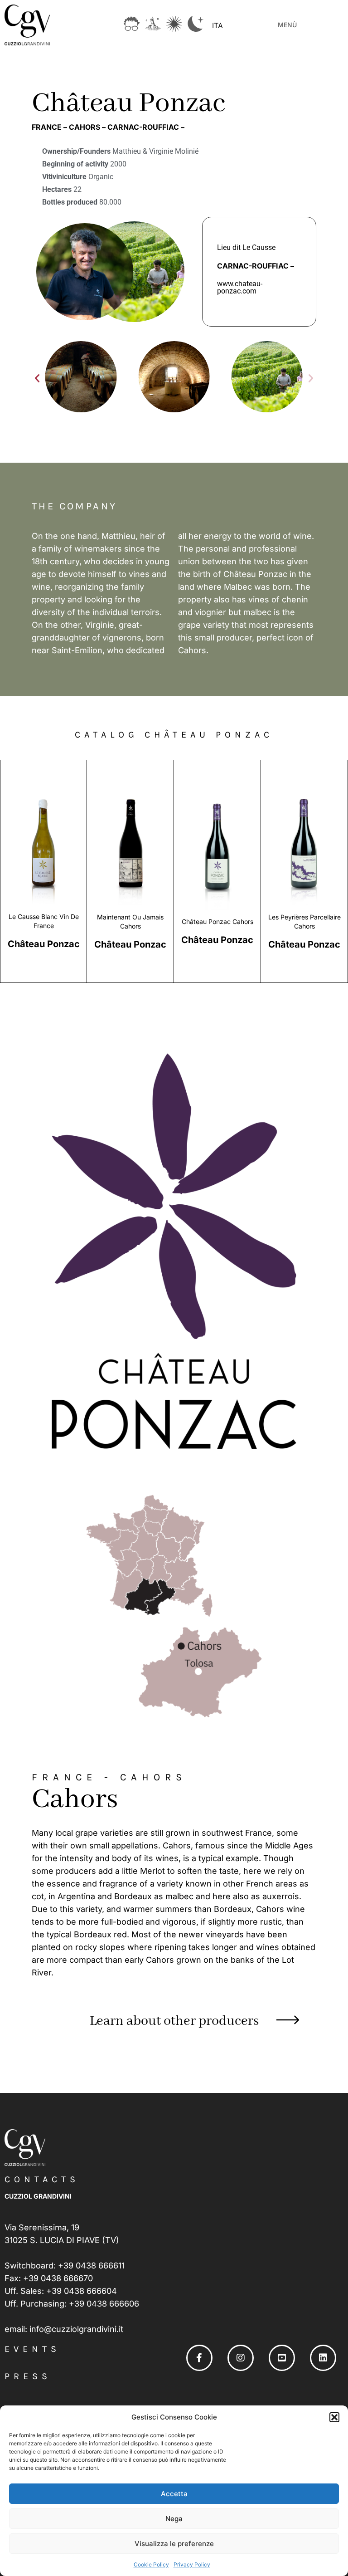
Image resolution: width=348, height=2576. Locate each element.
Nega (174, 2519)
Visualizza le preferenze (174, 2544)
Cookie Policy (151, 2564)
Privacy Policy (192, 2564)
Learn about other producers (174, 2021)
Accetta (174, 2494)
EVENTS (32, 2349)
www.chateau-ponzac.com (240, 287)
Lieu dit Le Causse (246, 247)
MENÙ (287, 25)
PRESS (28, 2376)
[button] (334, 2417)
